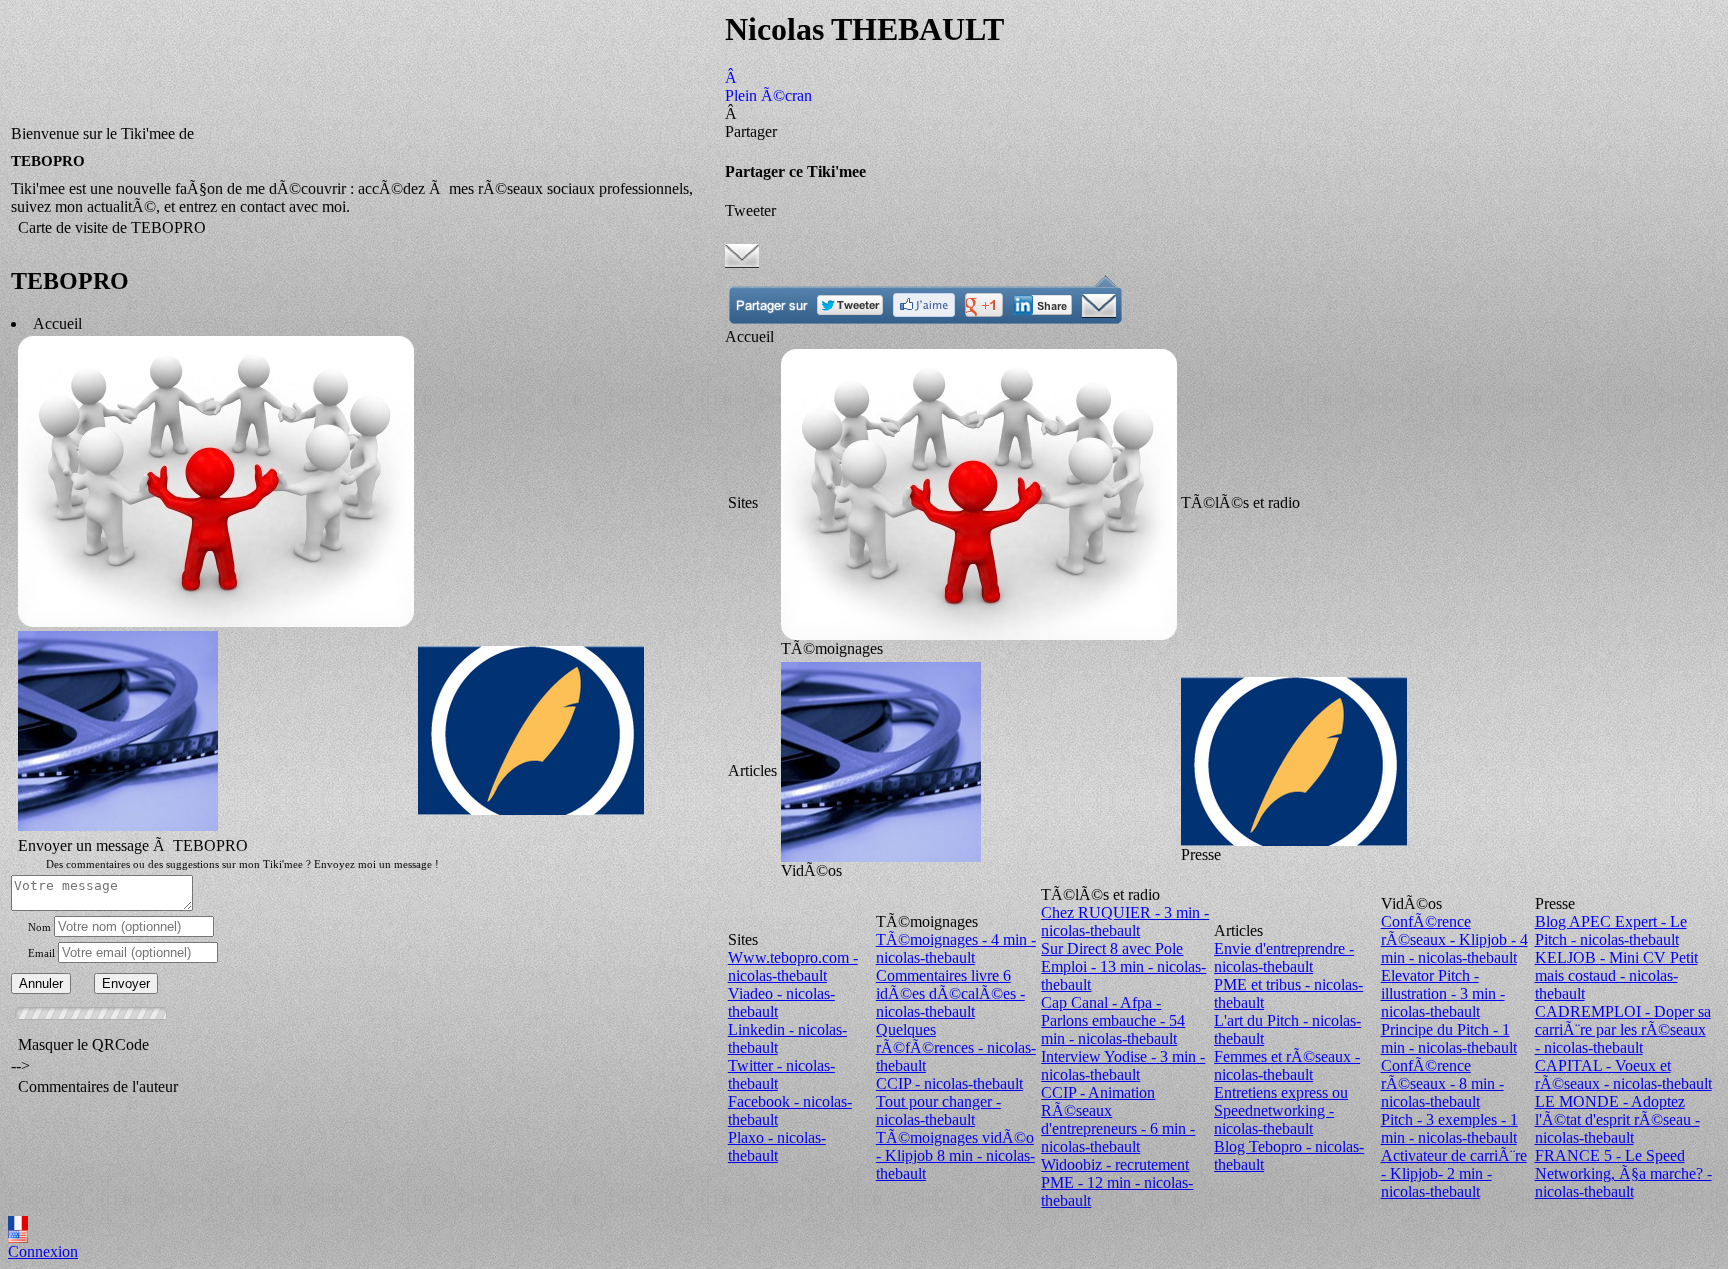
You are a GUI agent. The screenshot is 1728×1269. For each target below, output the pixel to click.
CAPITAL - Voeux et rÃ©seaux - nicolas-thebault (1623, 1074)
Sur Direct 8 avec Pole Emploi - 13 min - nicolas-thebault (1123, 966)
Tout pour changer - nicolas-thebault (938, 1110)
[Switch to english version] (18, 1237)
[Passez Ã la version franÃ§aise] (18, 1224)
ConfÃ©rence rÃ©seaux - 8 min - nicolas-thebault (1442, 1083)
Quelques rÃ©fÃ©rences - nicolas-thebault (956, 1047)
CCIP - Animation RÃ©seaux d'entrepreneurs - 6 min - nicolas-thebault (1118, 1119)
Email (41, 953)
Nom (39, 927)
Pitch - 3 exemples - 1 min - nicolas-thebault (1449, 1128)
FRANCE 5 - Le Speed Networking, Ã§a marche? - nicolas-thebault (1623, 1173)
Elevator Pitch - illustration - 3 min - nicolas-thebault (1443, 993)
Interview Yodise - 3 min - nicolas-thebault (1123, 1065)
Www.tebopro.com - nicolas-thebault (793, 966)
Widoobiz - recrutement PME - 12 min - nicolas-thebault (1117, 1182)
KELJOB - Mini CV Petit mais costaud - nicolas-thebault (1616, 975)
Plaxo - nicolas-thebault (777, 1146)
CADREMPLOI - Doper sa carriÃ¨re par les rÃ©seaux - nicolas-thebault (1623, 1029)
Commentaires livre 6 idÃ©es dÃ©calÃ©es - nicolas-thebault (950, 993)
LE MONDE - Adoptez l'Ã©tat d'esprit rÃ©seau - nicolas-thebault (1617, 1119)
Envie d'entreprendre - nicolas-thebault (1284, 957)
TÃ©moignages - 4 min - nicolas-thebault (956, 948)
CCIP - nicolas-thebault (949, 1083)
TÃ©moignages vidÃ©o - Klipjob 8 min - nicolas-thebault (955, 1155)
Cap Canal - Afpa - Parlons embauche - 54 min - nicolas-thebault (1113, 1020)
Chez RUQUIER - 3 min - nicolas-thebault (1125, 921)
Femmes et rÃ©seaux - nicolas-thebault (1287, 1065)
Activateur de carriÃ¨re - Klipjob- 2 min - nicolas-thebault (1454, 1173)
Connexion (43, 1251)
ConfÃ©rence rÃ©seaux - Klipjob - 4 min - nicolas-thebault (1454, 939)
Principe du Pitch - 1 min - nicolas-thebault (1449, 1038)
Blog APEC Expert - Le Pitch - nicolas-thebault (1611, 930)
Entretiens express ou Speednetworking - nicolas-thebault (1281, 1110)
